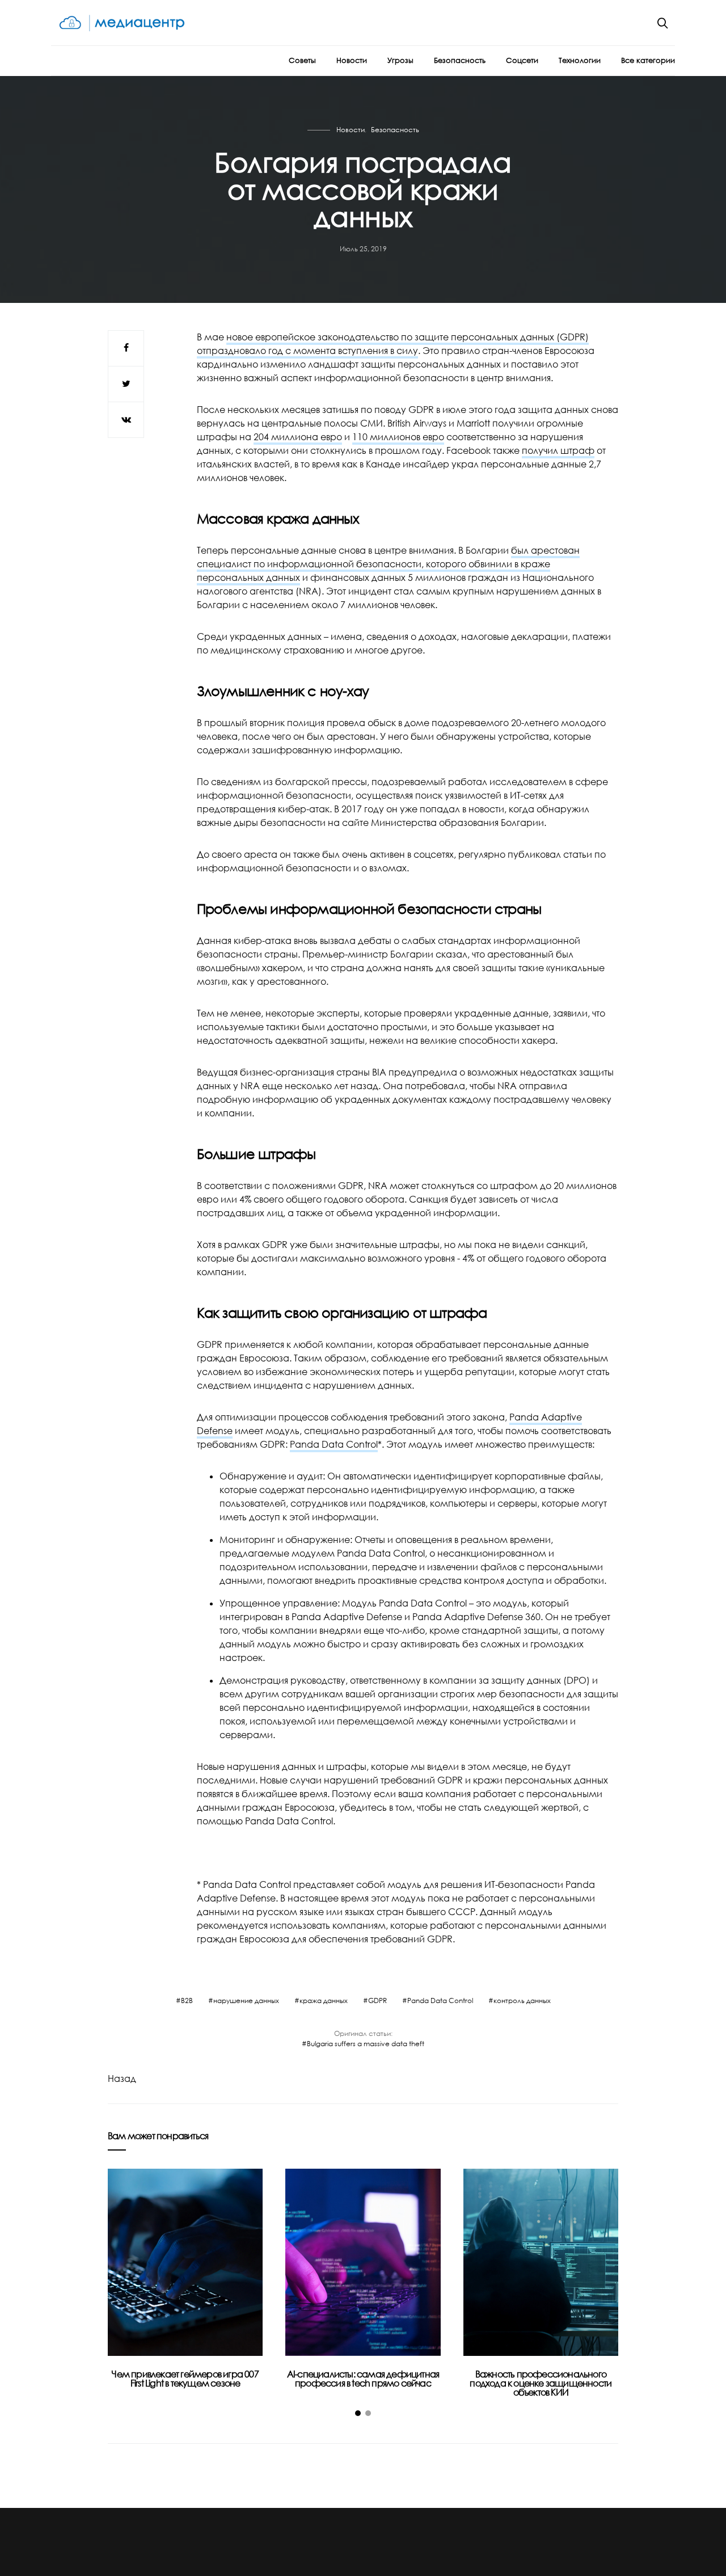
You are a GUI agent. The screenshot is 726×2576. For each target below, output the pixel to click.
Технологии (580, 60)
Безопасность (460, 60)
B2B (187, 2000)
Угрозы (400, 60)
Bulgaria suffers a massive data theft (366, 2044)
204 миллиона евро (298, 437)
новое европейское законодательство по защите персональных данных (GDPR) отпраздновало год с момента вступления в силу (393, 344)
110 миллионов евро (398, 437)
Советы (302, 60)
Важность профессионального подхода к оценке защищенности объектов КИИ (541, 2383)
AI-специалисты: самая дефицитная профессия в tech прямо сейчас (363, 2379)
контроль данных (522, 2000)
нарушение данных (246, 2000)
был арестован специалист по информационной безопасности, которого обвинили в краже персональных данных (388, 564)
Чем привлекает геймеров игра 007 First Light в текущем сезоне (185, 2379)
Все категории (648, 60)
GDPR (377, 2000)
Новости (352, 60)
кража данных (324, 2000)
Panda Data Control (334, 1444)
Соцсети (522, 60)
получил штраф (558, 450)
